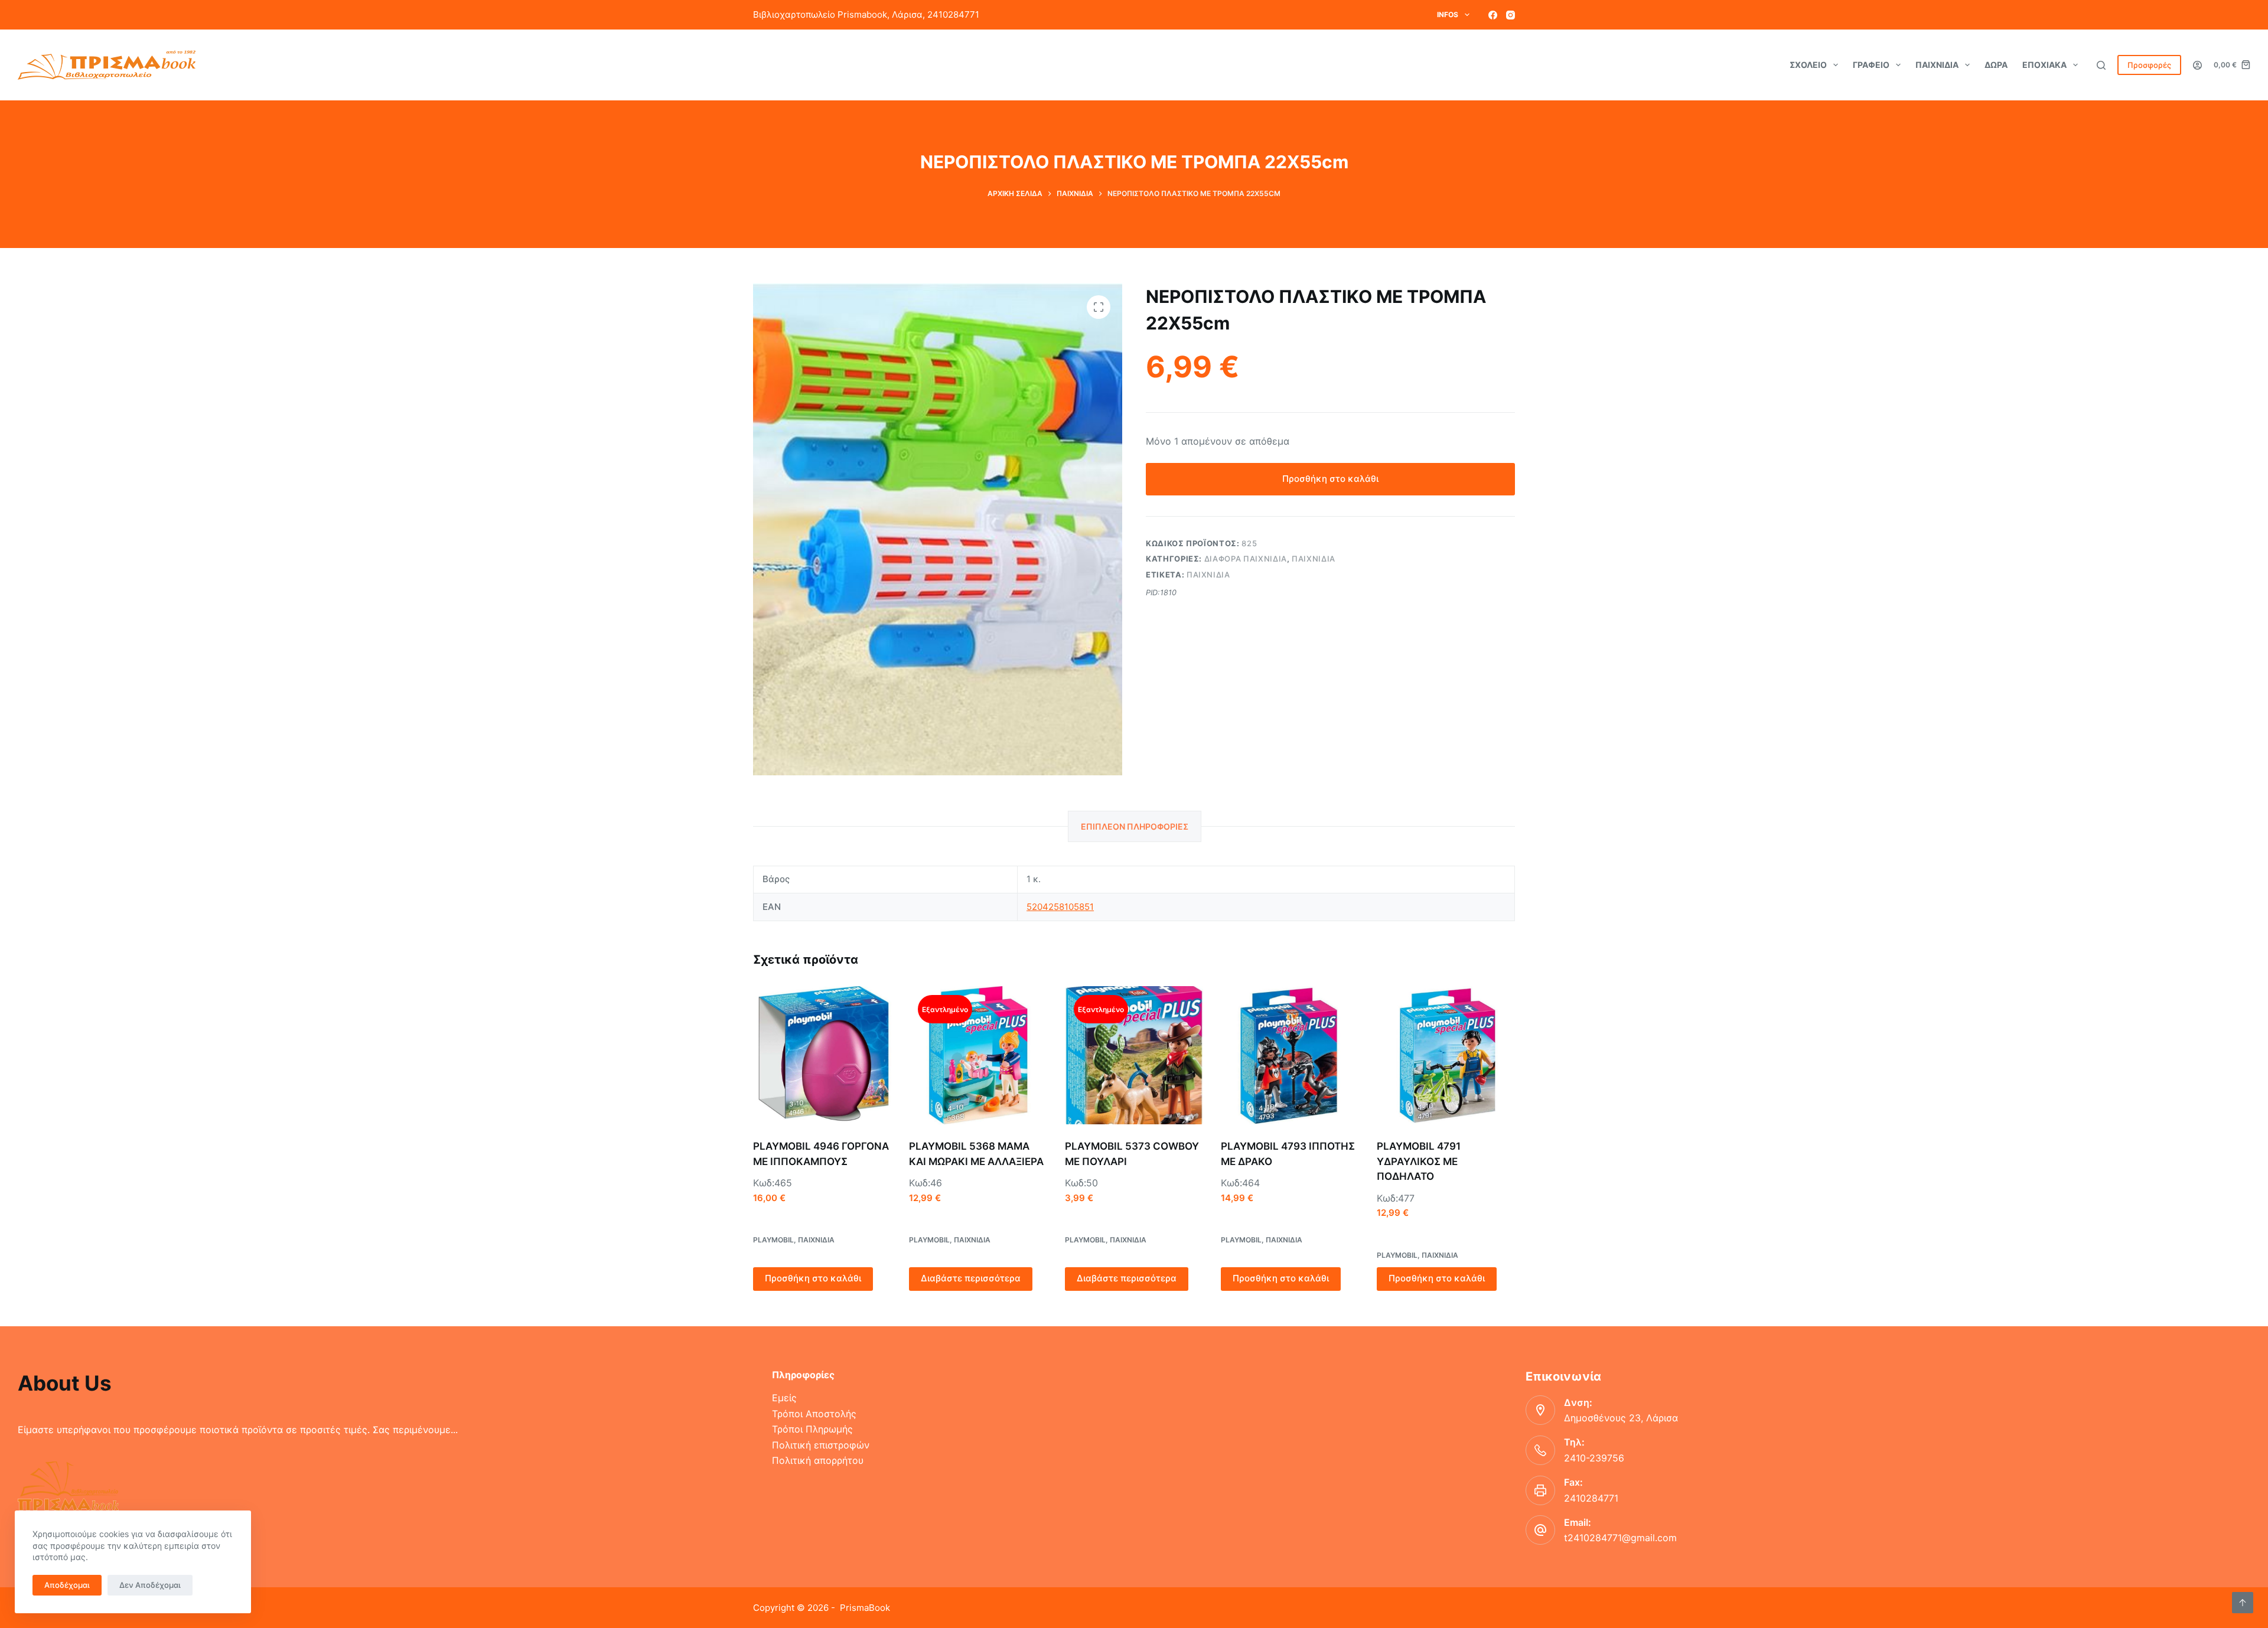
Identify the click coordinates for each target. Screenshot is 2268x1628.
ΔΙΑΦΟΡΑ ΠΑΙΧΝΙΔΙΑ (1246, 559)
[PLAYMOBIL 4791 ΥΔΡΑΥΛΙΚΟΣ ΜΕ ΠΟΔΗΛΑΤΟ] (1446, 1055)
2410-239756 (1594, 1458)
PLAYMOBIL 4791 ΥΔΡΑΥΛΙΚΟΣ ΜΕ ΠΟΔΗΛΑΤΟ (1419, 1161)
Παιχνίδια (1937, 65)
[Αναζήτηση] (2101, 65)
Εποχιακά (2044, 65)
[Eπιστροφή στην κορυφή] (2243, 1603)
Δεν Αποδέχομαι (150, 1585)
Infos (1448, 14)
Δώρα (1996, 65)
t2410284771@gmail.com (1620, 1538)
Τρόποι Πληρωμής (812, 1429)
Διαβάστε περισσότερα (971, 1278)
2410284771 (1591, 1498)
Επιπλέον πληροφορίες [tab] (1135, 826)
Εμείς (784, 1398)
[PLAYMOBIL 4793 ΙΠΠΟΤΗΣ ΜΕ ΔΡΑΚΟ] (1290, 1055)
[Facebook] (1493, 15)
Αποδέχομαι (67, 1585)
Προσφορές (2149, 65)
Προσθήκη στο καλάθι (1330, 479)
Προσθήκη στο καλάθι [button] (813, 1278)
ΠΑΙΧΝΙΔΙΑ (1314, 559)
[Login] (2197, 65)
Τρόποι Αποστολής (814, 1414)
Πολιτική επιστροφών (821, 1445)
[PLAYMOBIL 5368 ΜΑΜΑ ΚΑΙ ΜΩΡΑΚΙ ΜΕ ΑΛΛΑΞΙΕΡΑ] (978, 1055)
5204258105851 (1060, 907)
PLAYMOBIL (773, 1240)
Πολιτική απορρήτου (818, 1460)
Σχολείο (1808, 65)
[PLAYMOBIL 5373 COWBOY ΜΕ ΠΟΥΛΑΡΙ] (1134, 1055)
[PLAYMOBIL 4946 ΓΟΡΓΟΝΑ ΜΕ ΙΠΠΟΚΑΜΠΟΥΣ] (822, 1055)
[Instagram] (1511, 15)
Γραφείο (1871, 65)
